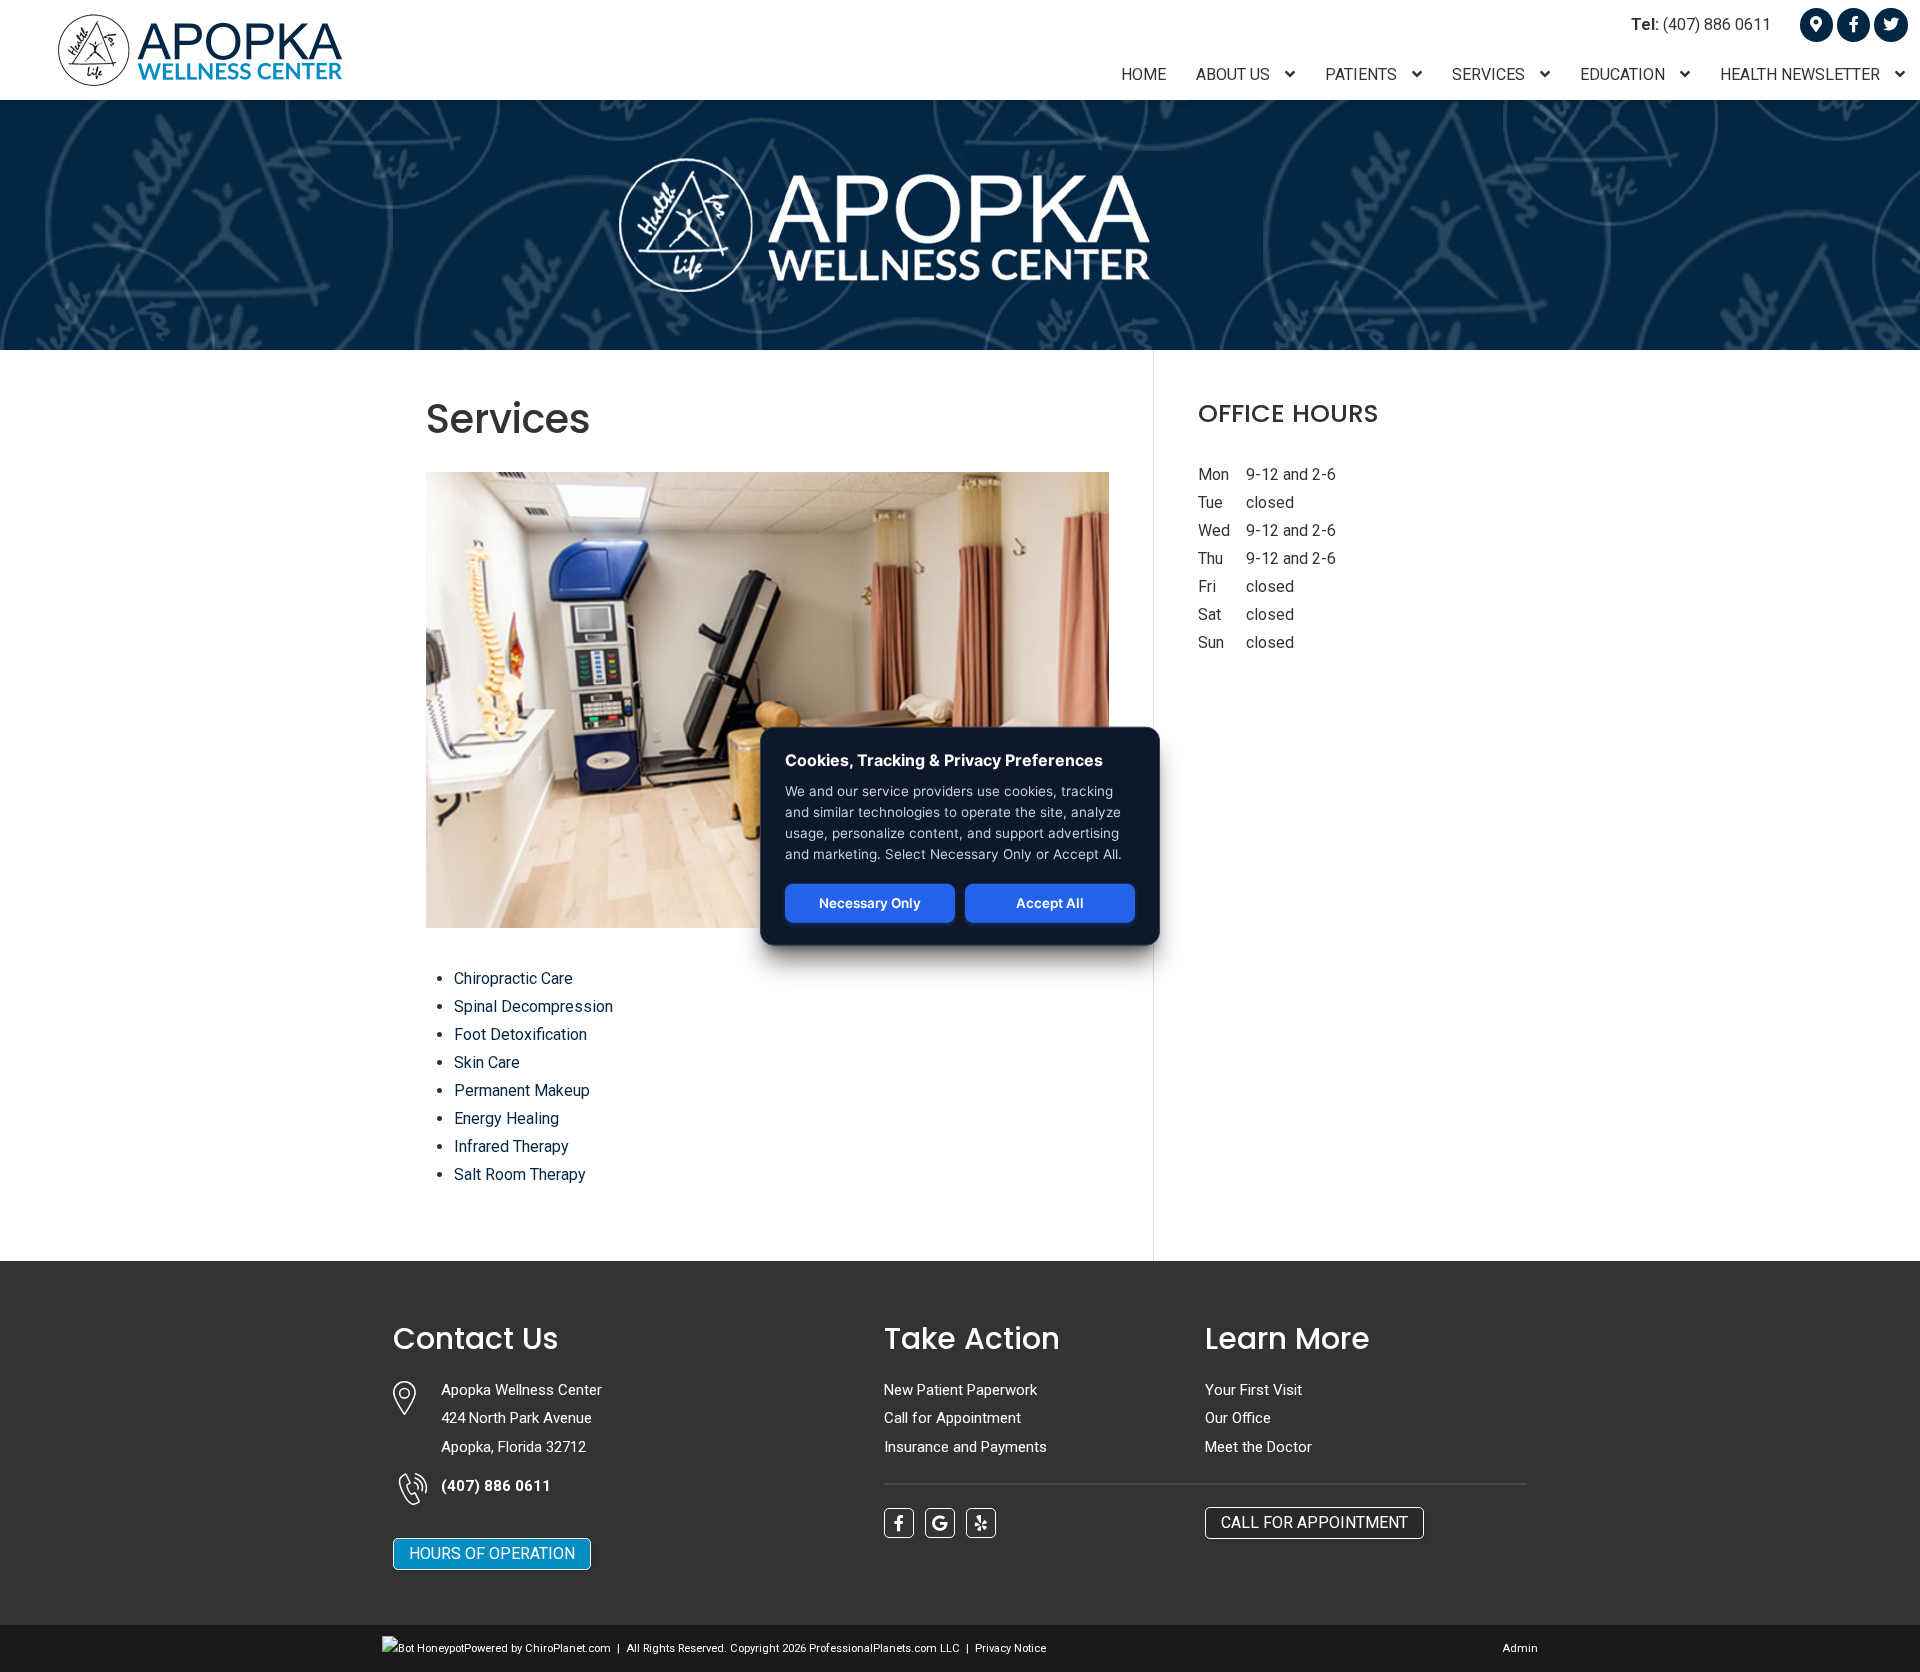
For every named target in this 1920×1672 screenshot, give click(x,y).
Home (1143, 74)
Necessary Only (870, 903)
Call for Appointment (952, 1418)
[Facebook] (1853, 24)
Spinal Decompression (533, 1006)
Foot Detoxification (520, 1034)
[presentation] (423, 1648)
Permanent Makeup (522, 1090)
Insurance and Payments (965, 1447)
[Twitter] (1890, 24)
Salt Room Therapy (520, 1174)
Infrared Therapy (511, 1146)
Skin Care (487, 1062)
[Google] (1816, 24)
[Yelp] (981, 1523)
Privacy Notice (1010, 1648)
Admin (1520, 1648)
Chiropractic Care (513, 978)
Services (1490, 74)
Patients (1363, 74)
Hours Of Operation (492, 1553)
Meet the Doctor (1258, 1447)
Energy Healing (506, 1118)
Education (1624, 74)
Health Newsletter (1802, 74)
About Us (1235, 74)
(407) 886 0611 (1701, 24)
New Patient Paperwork (960, 1390)
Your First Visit (1253, 1390)
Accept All (1050, 903)
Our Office (1238, 1418)
